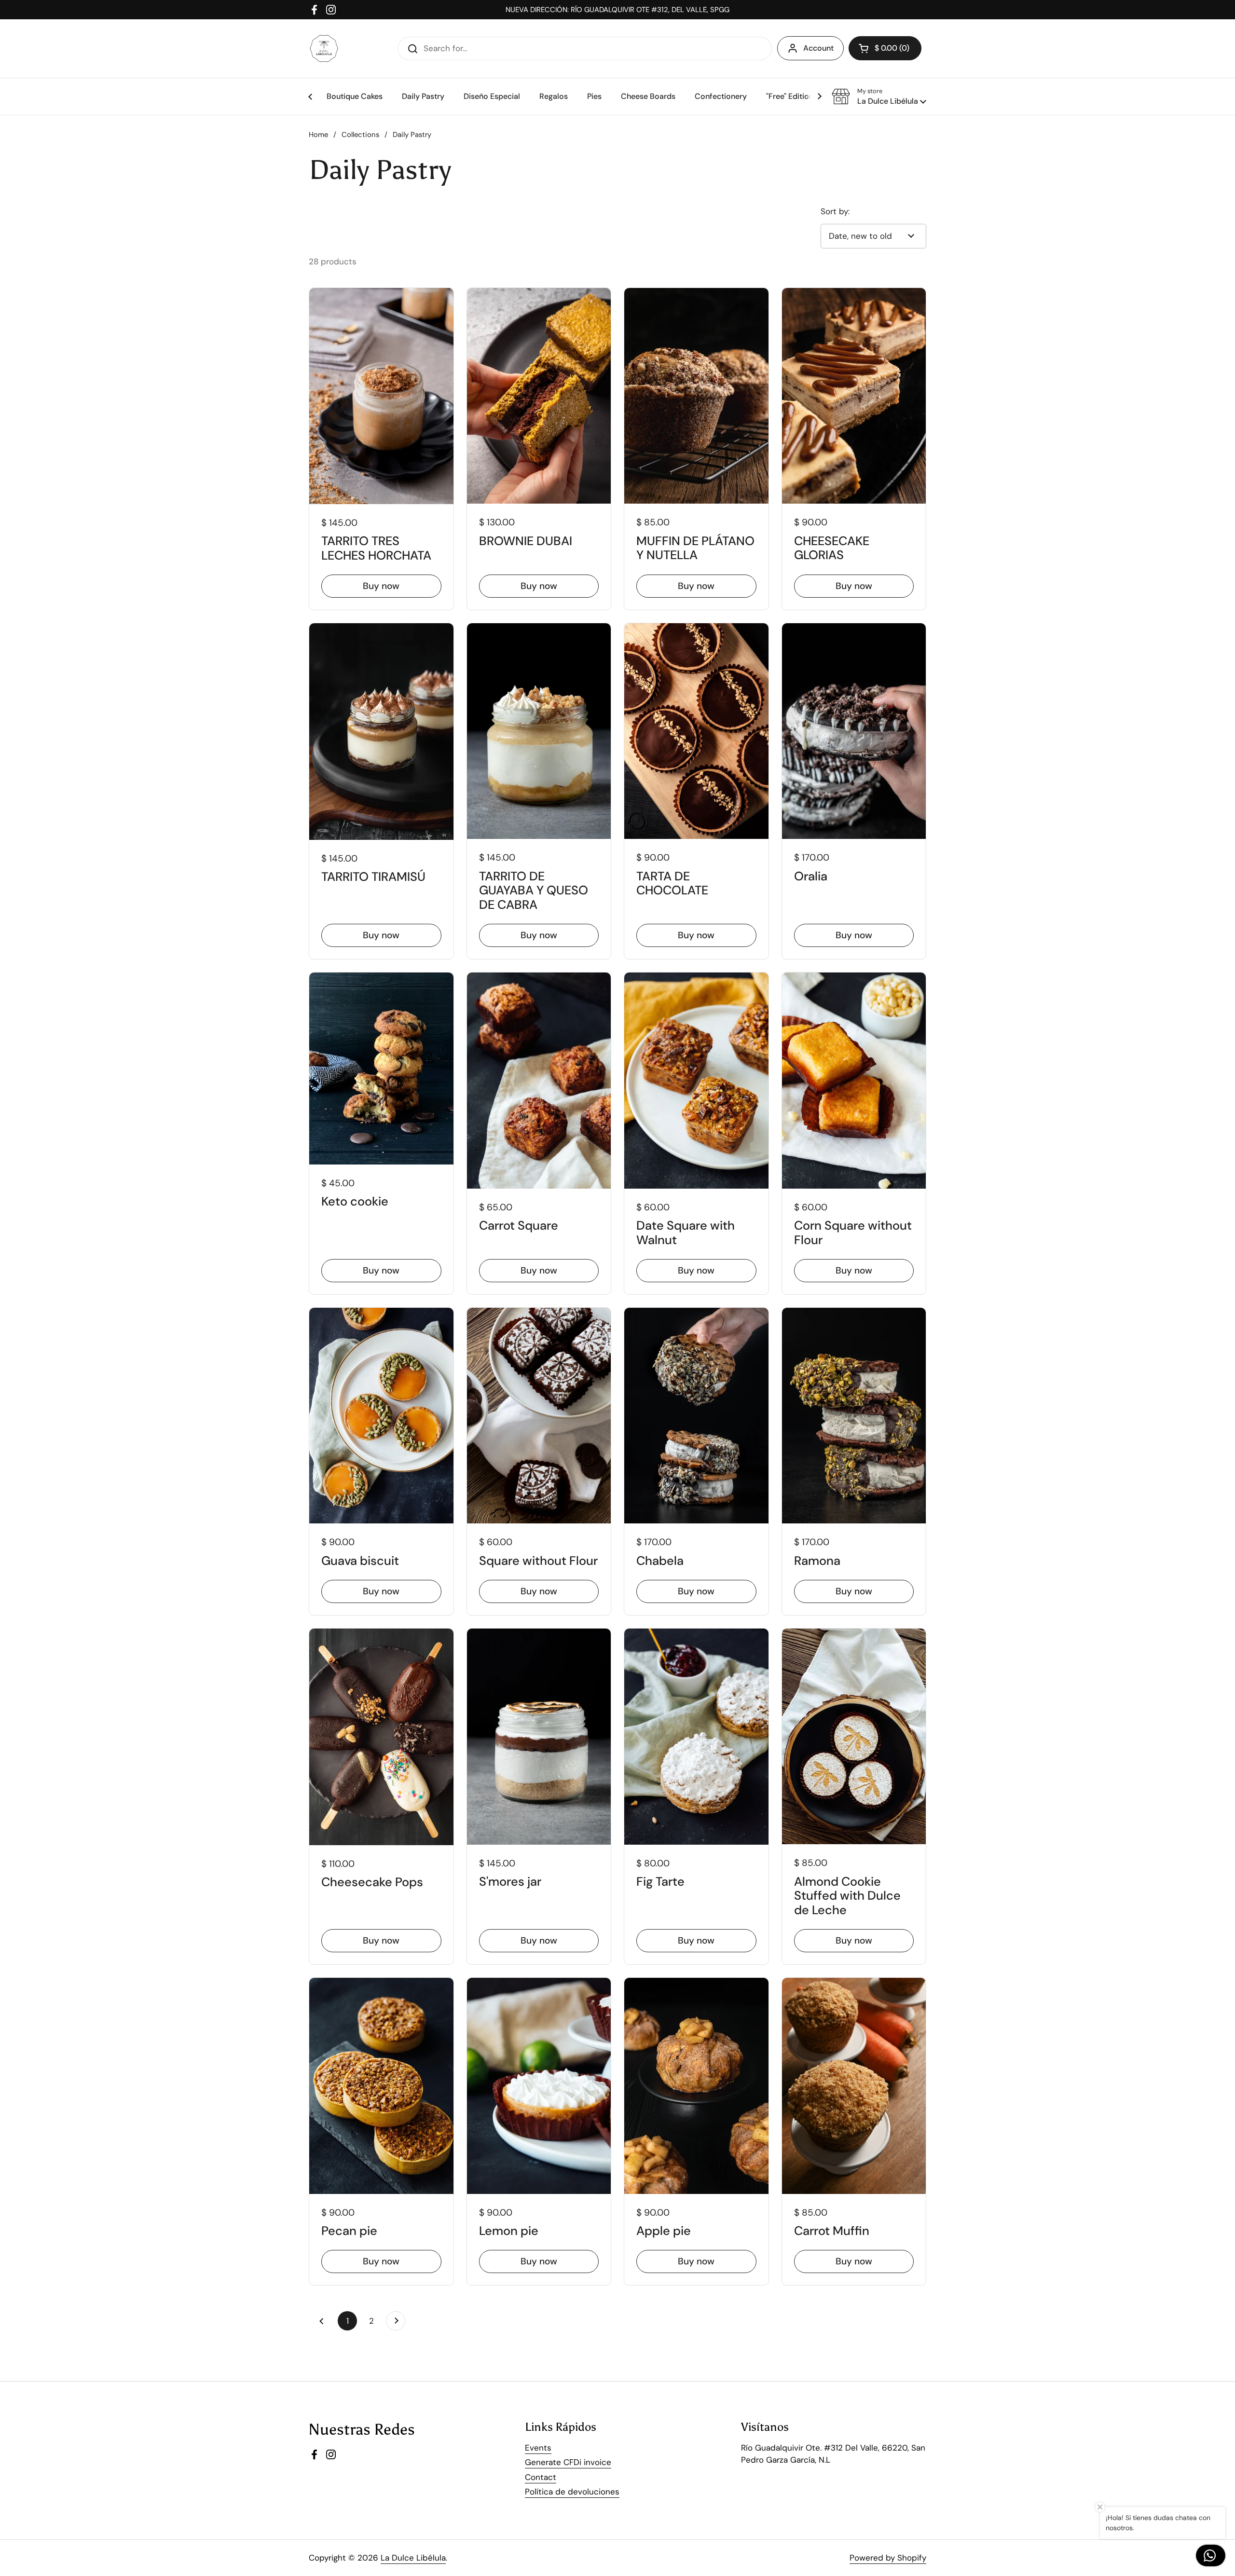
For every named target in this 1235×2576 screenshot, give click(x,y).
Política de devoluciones (572, 2492)
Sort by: (835, 211)
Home (318, 135)
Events (538, 2448)
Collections (360, 135)
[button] (879, 96)
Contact (541, 2477)
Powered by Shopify (888, 2558)
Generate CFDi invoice (568, 2462)
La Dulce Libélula (413, 2558)
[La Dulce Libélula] (324, 48)
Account (818, 48)
